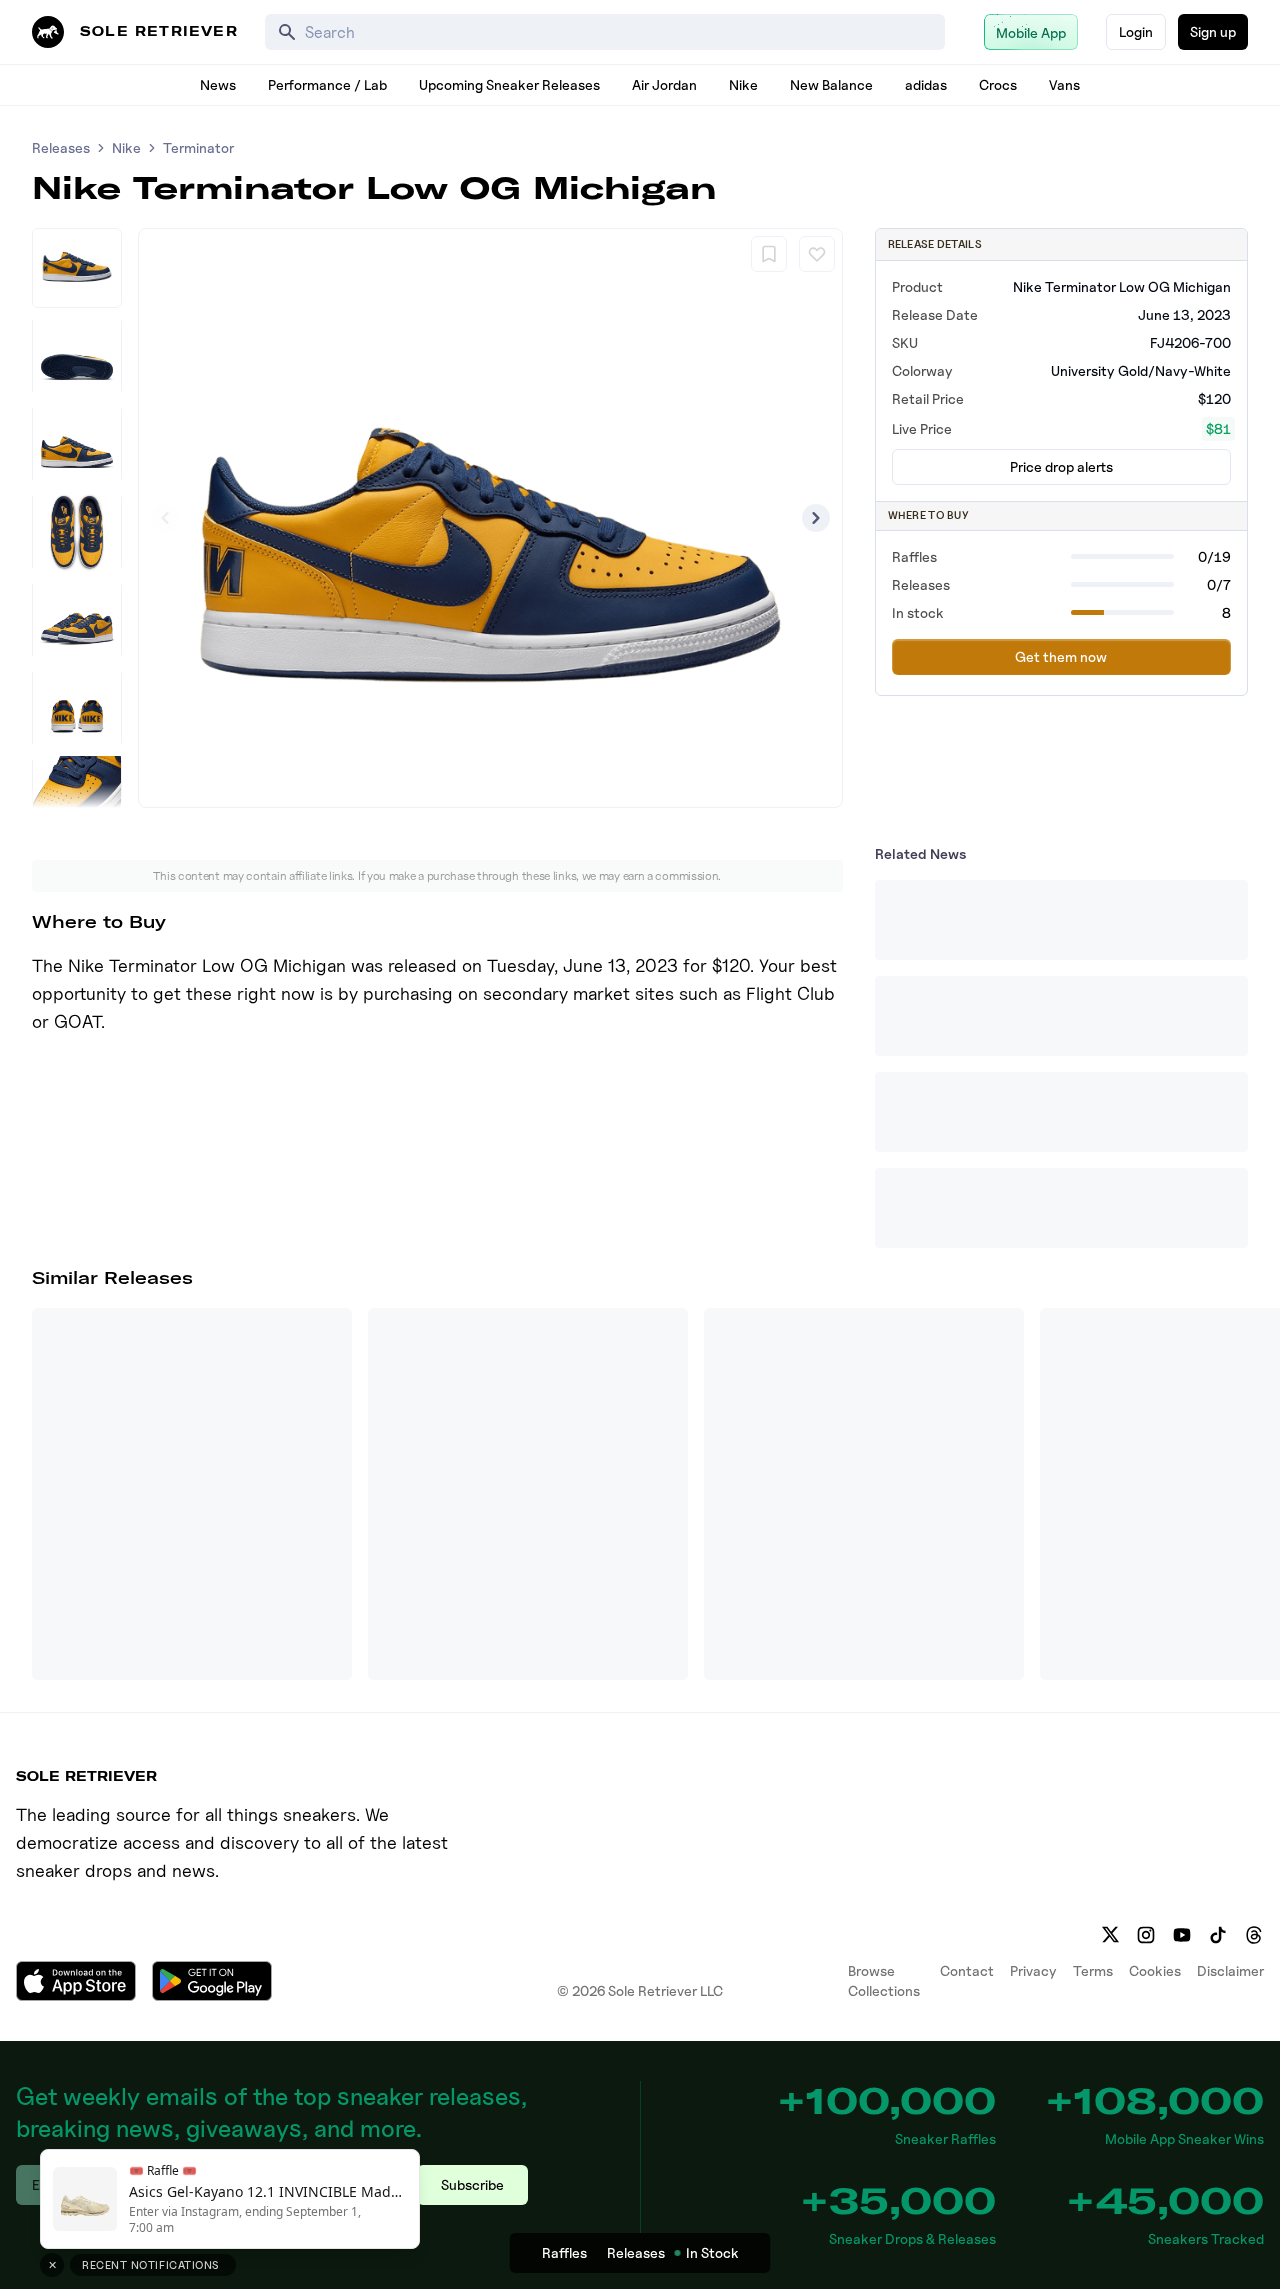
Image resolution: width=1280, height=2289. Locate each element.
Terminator (198, 147)
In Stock (712, 2252)
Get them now (1061, 656)
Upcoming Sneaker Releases (509, 84)
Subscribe (472, 2184)
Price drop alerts (1061, 466)
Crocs (998, 84)
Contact (967, 1970)
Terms (1093, 1970)
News (218, 84)
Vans (1064, 84)
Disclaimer (1230, 1970)
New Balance (831, 84)
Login (1136, 31)
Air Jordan (664, 84)
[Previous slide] (165, 518)
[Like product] (817, 254)
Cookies (1155, 1970)
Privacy (1033, 1970)
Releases (61, 147)
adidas (926, 84)
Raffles (564, 2252)
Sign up (1213, 31)
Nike (743, 84)
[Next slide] (816, 518)
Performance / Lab (327, 84)
